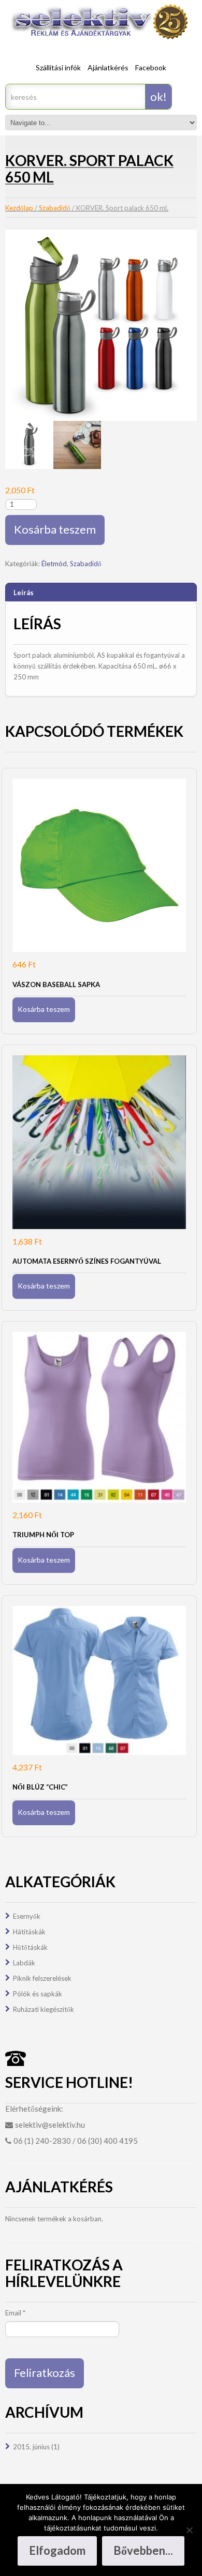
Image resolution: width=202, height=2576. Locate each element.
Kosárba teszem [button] (44, 1009)
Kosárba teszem (55, 529)
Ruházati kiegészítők (44, 2009)
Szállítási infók (58, 67)
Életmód (54, 564)
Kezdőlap (19, 208)
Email (15, 2313)
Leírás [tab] (24, 593)
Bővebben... (143, 2550)
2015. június (31, 2447)
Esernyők (27, 1916)
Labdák (24, 1963)
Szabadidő (55, 208)
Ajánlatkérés (108, 67)
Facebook (151, 67)
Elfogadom (57, 2550)
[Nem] (189, 2530)
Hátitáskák (29, 1932)
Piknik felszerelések (42, 1978)
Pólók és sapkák (38, 1994)
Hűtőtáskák (30, 1947)
